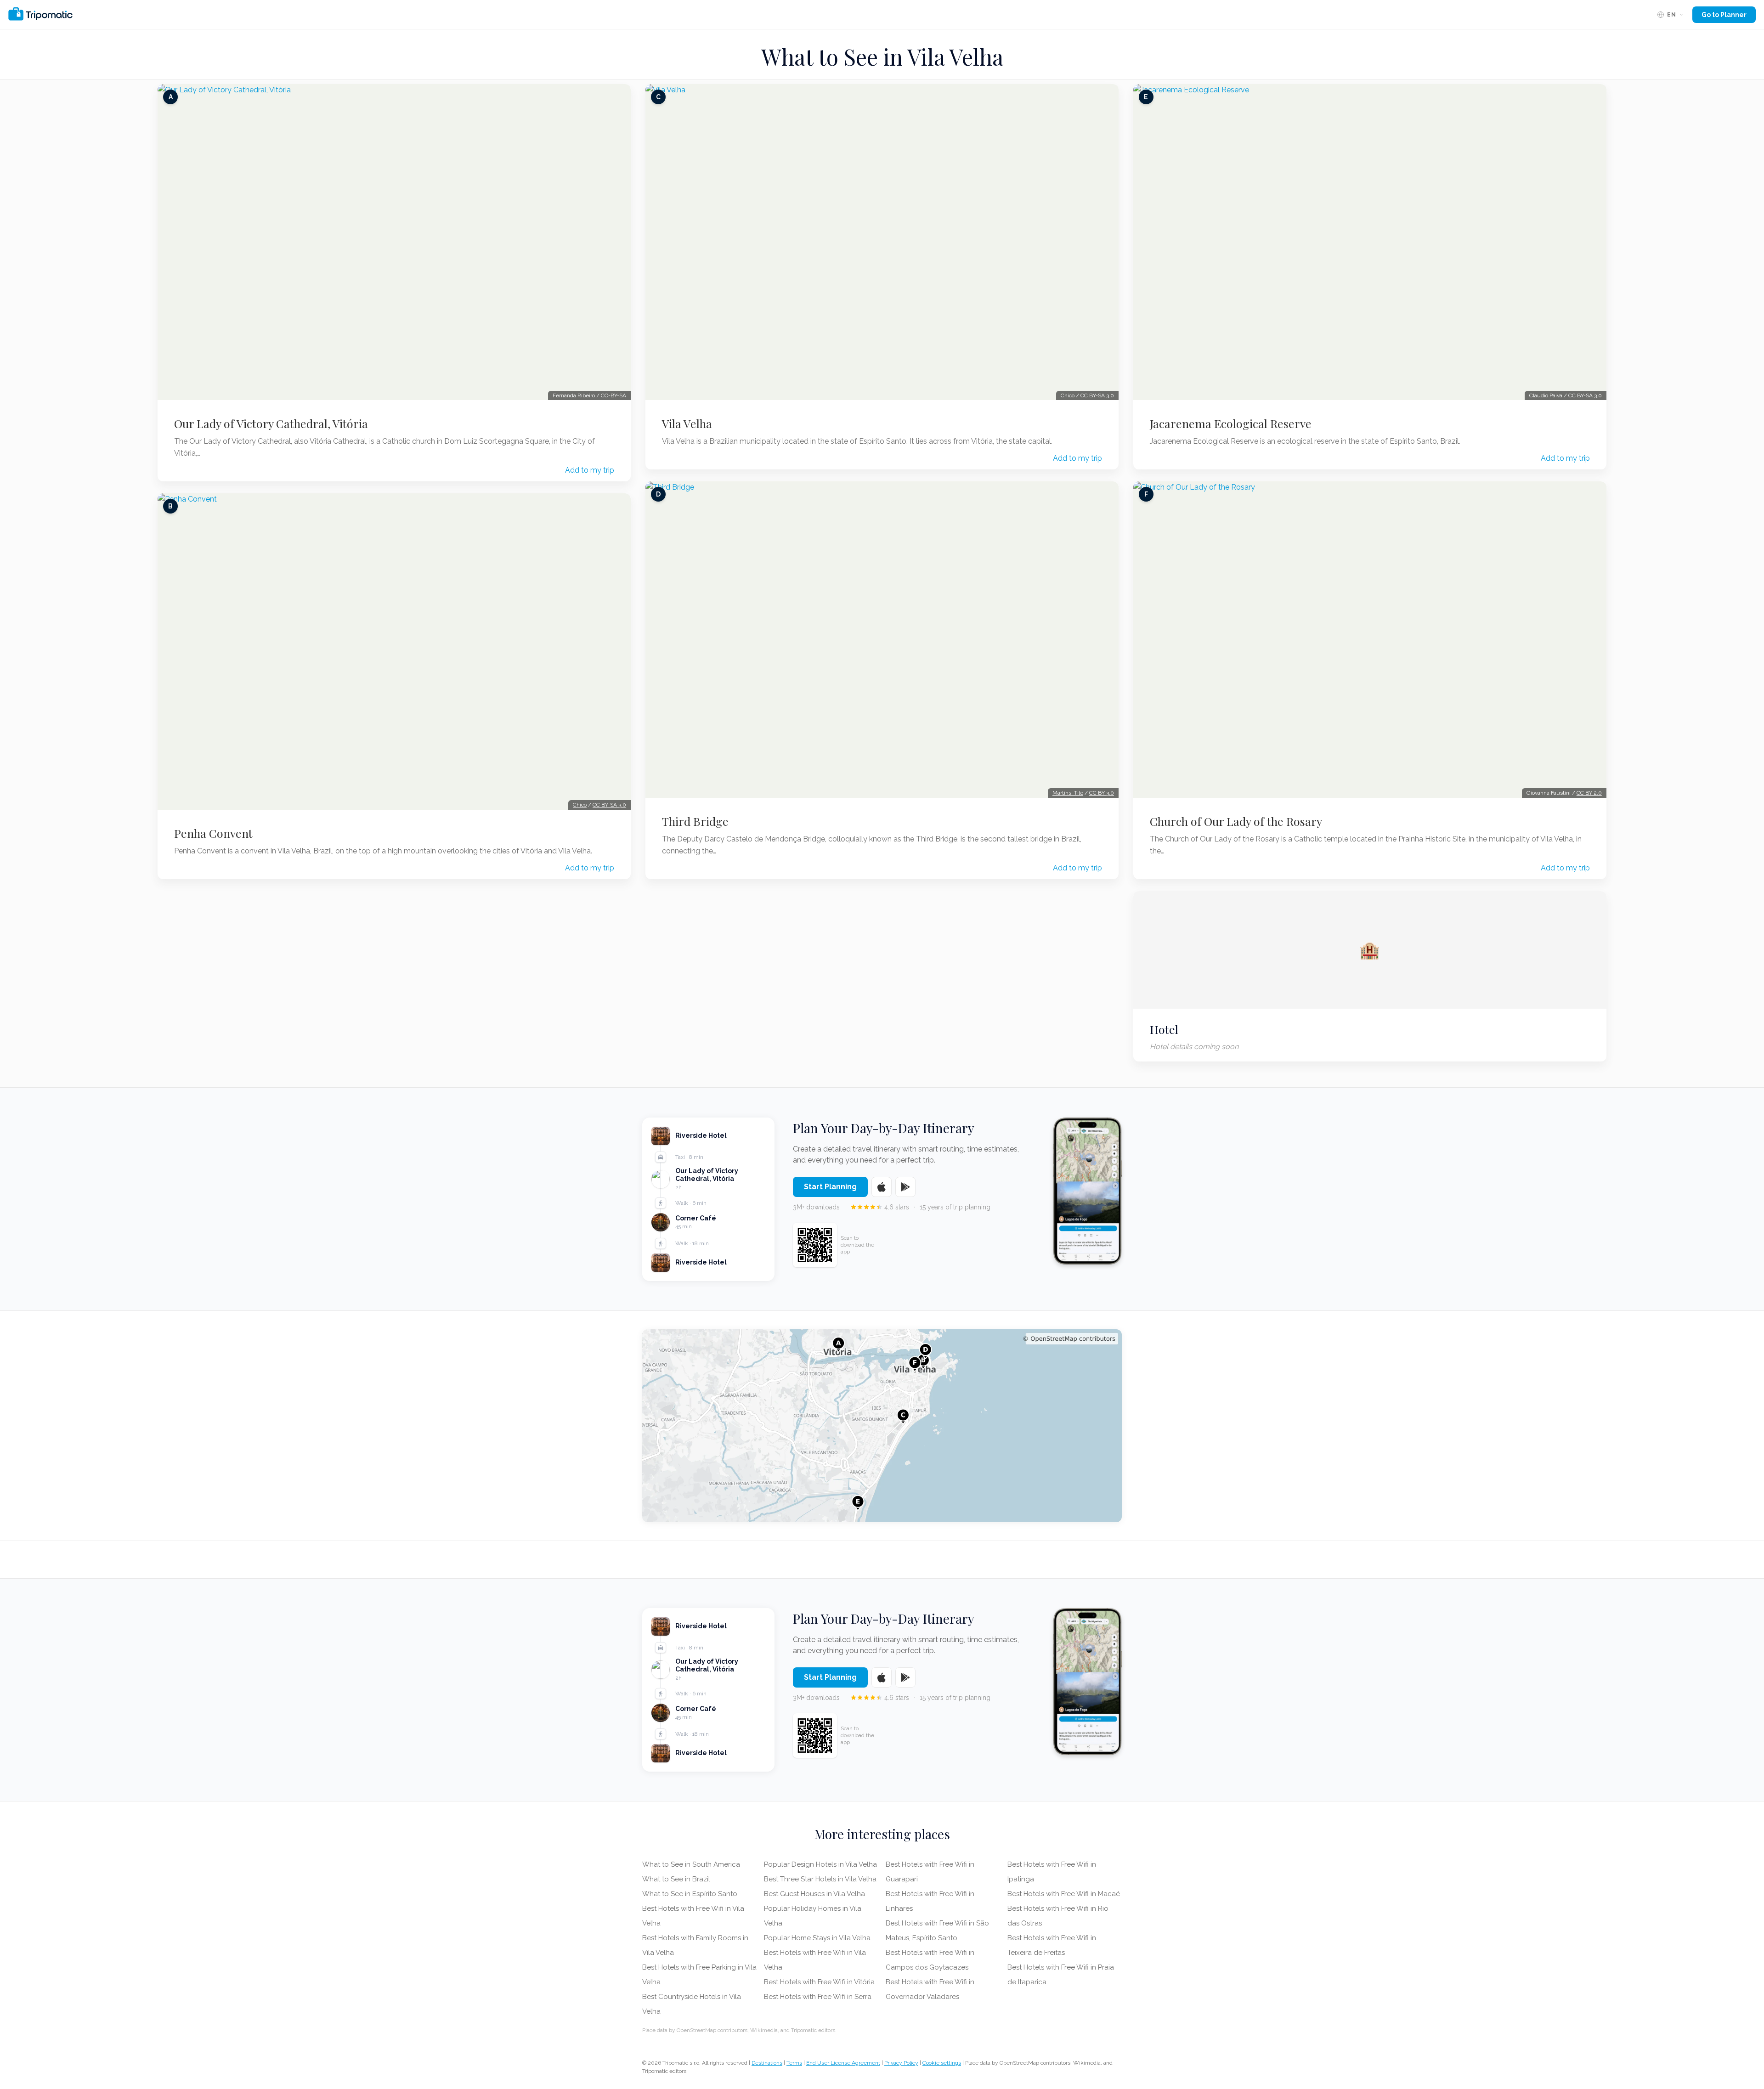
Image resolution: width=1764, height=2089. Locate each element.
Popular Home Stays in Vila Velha (817, 1938)
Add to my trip (590, 470)
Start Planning (830, 1187)
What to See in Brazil (676, 1879)
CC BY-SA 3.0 (609, 805)
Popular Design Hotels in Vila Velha (820, 1864)
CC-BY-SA (613, 395)
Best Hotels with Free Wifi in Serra (818, 1997)
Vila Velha (687, 423)
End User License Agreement (843, 2063)
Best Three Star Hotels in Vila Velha (820, 1879)
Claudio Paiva (1546, 395)
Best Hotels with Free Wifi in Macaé (1064, 1894)
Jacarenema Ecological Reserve (1231, 423)
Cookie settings (942, 2063)
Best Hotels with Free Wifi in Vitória (819, 1982)
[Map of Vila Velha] (882, 1426)
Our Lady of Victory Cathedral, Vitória (271, 423)
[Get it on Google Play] (905, 1187)
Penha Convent (213, 833)
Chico (580, 805)
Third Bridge (695, 821)
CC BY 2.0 (1589, 793)
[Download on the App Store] (882, 1187)
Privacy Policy (901, 2063)
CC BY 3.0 (1102, 793)
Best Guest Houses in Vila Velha (814, 1894)
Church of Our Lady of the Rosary (1236, 821)
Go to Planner (1724, 15)
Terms (794, 2063)
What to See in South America (691, 1864)
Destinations (767, 2063)
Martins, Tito (1068, 793)
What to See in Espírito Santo (690, 1894)
